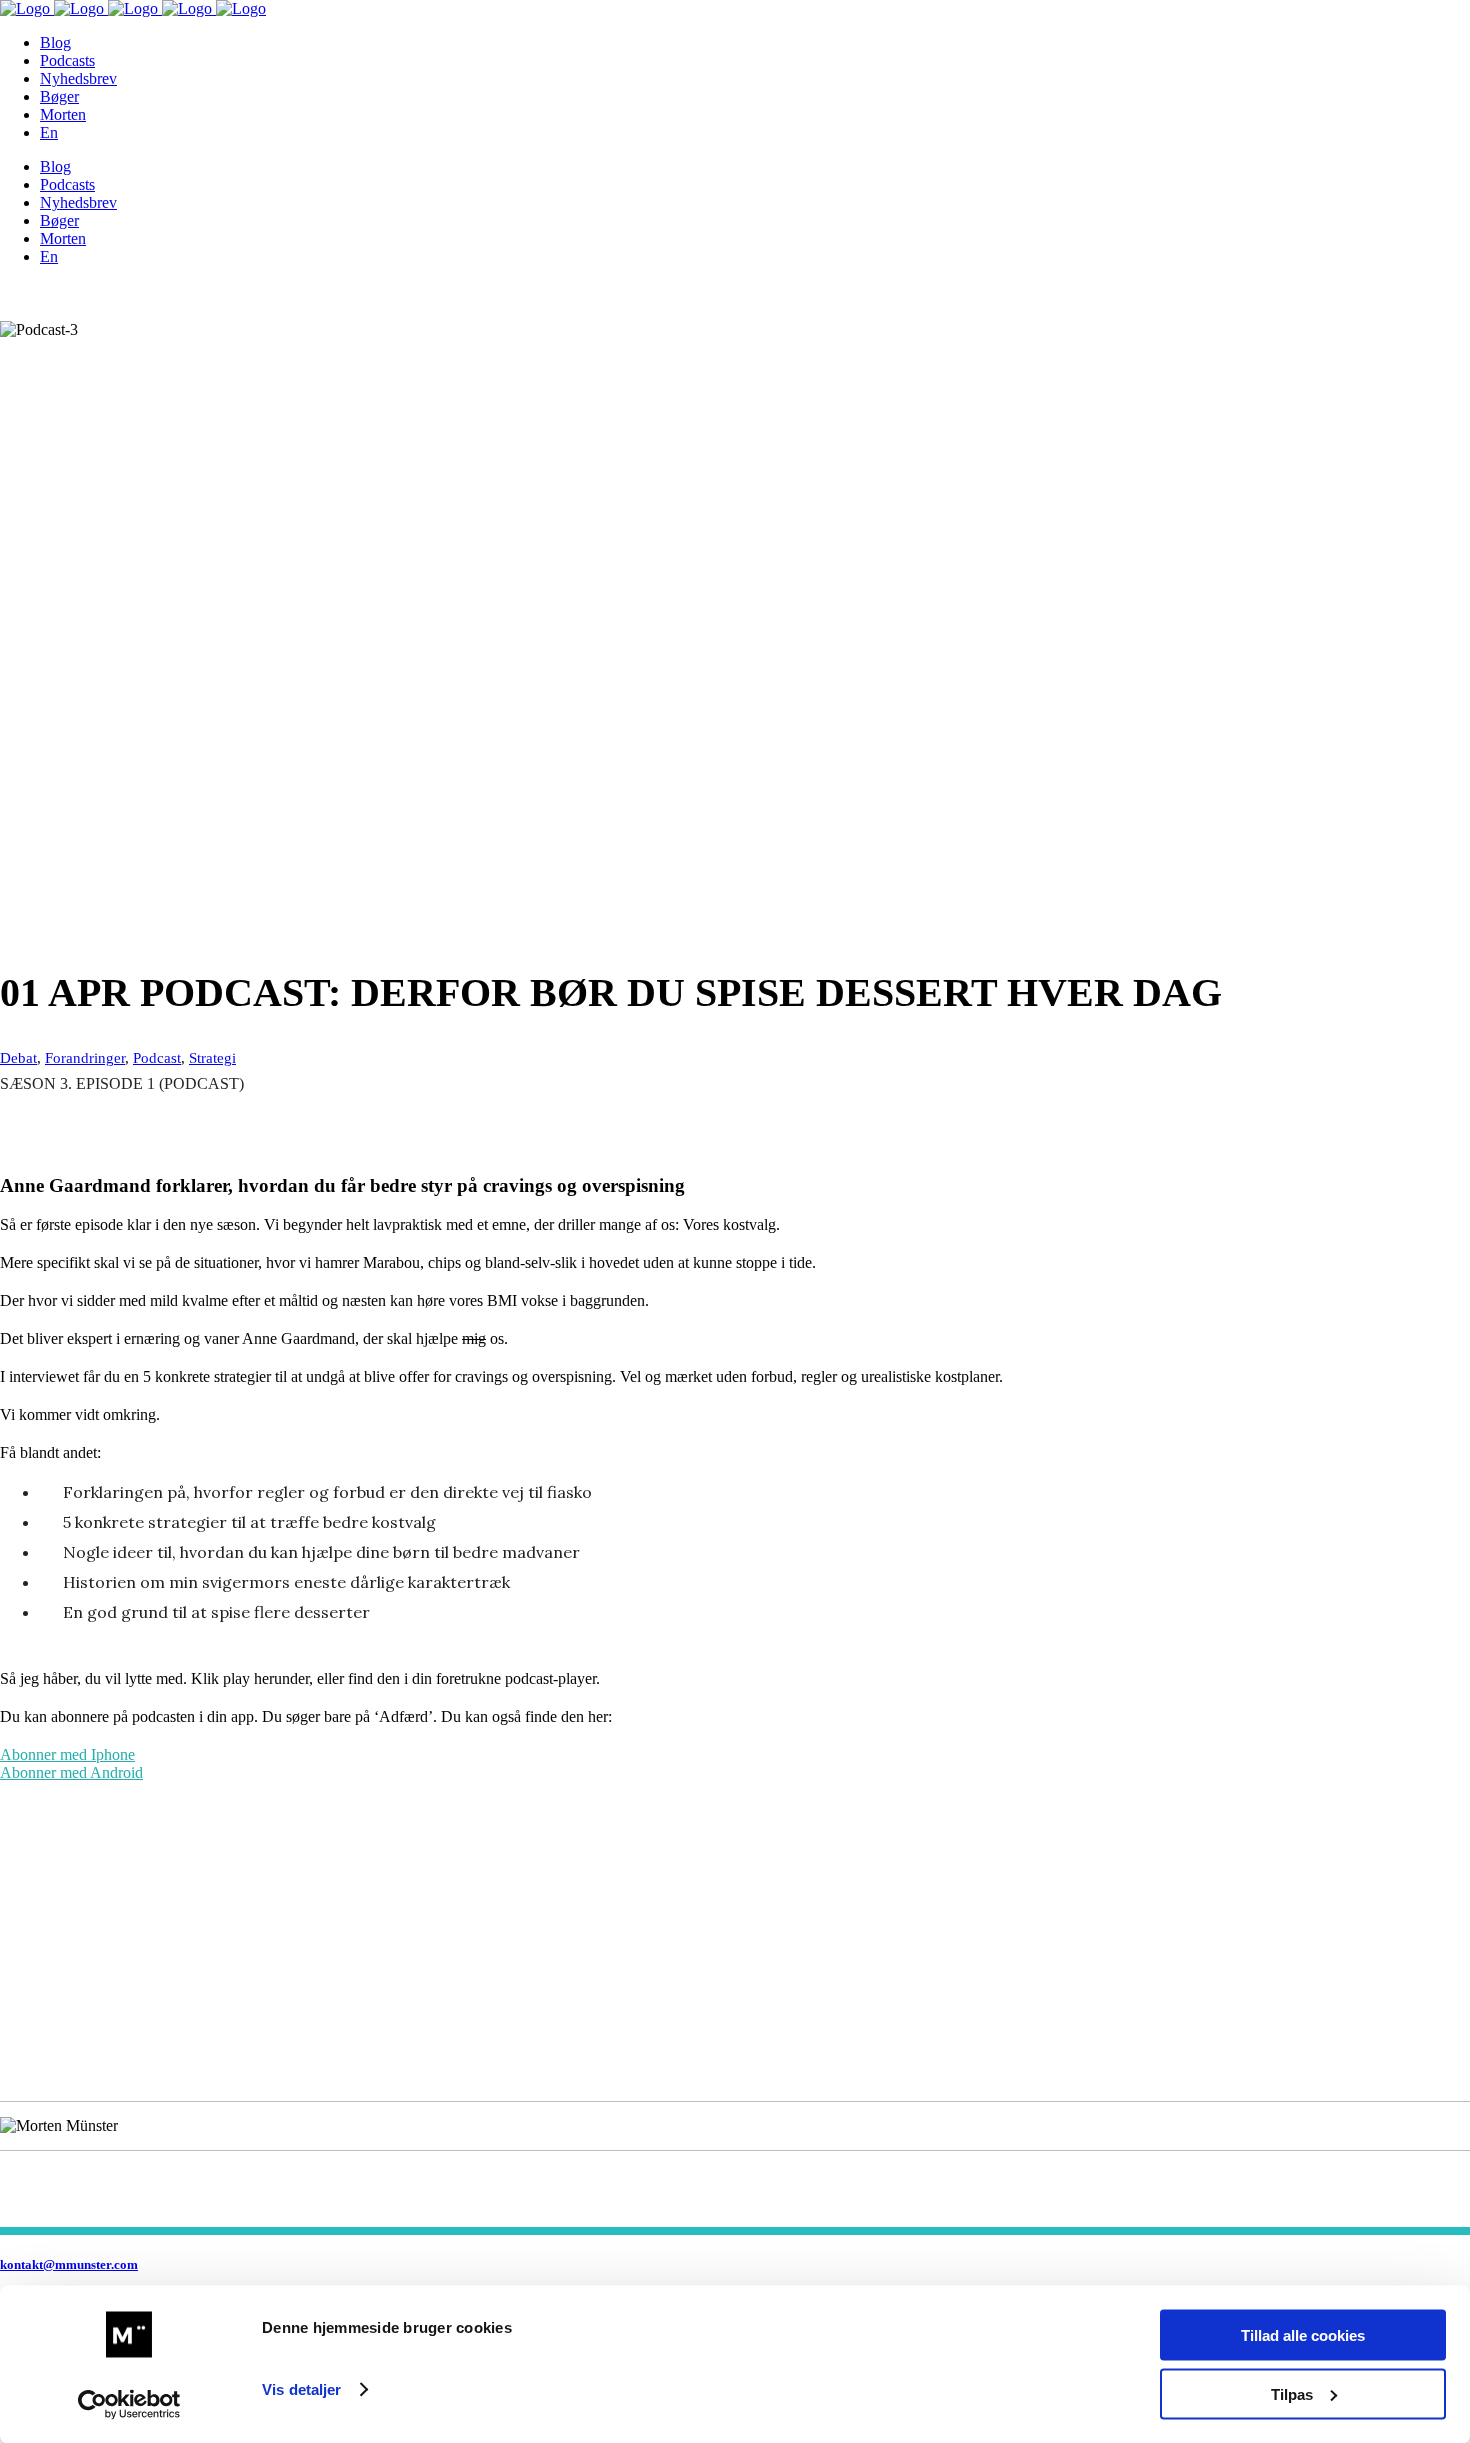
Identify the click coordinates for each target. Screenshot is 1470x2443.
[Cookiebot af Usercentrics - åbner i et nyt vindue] (129, 2404)
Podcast (157, 1058)
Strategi (212, 1058)
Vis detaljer (301, 2389)
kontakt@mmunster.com (69, 2264)
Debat (18, 1058)
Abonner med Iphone (67, 1754)
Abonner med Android (71, 1772)
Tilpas (1292, 2393)
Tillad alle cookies (1303, 2335)
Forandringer (85, 1058)
